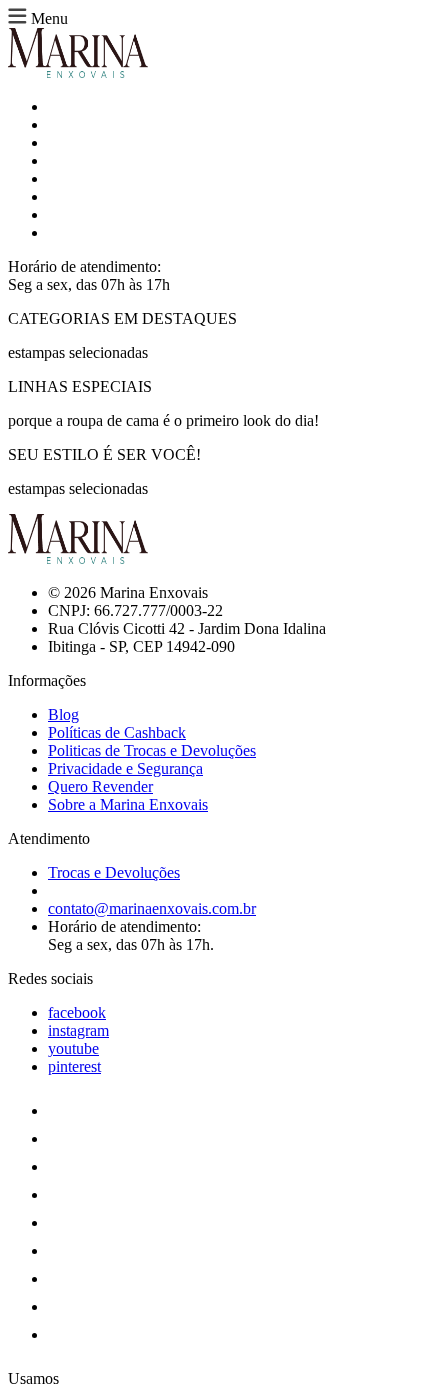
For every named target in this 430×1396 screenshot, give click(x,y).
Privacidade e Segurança (125, 768)
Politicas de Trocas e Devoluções (152, 750)
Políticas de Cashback (117, 732)
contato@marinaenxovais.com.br (152, 908)
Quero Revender (100, 786)
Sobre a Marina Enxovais (128, 804)
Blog (63, 714)
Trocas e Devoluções (114, 872)
